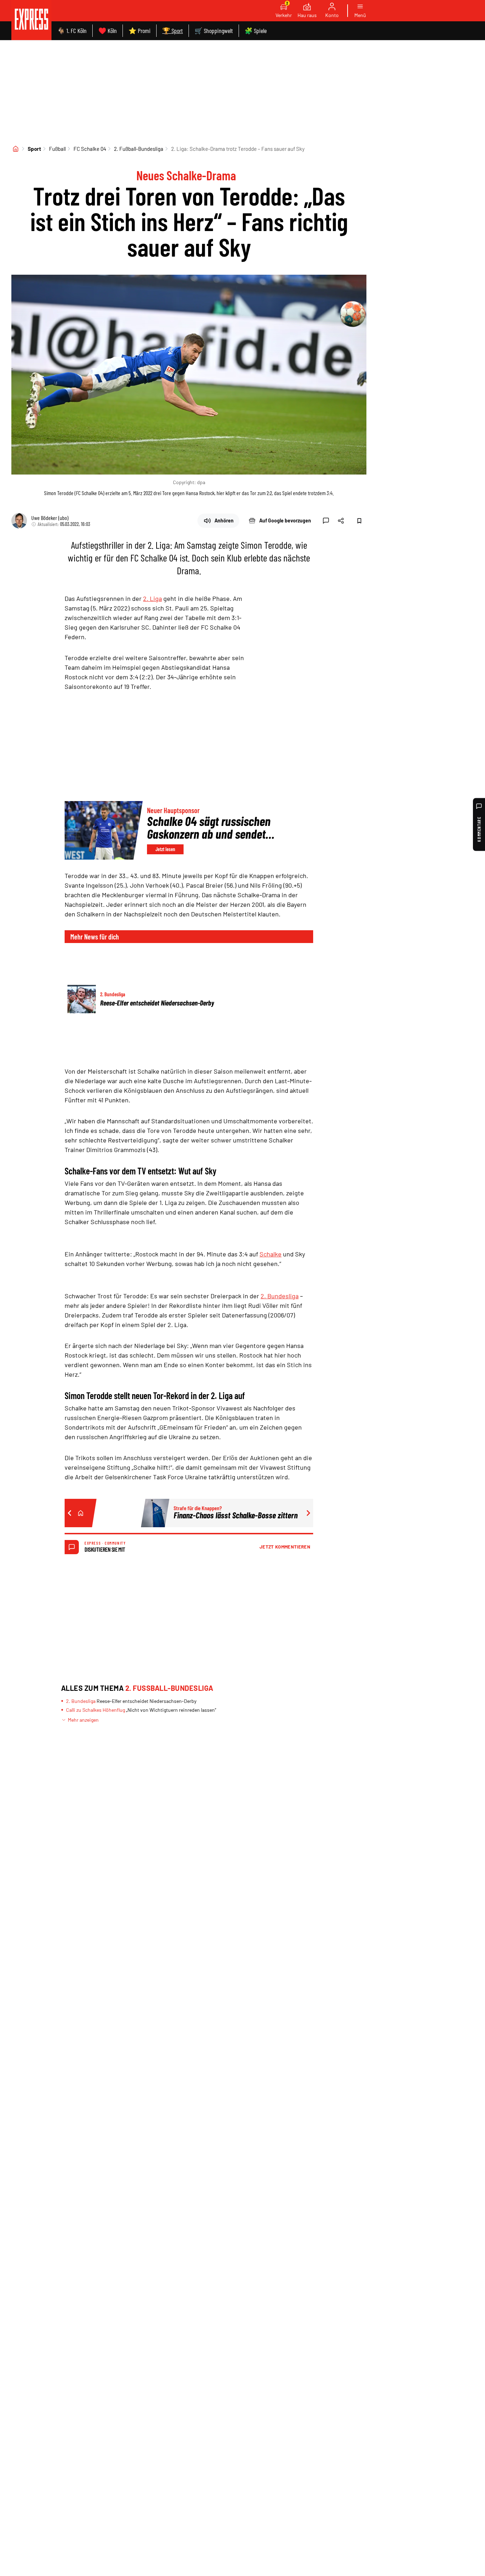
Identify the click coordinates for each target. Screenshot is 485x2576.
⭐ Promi (140, 31)
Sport (34, 149)
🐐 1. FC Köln (72, 31)
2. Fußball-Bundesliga (139, 149)
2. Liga (152, 598)
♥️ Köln (108, 31)
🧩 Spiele (256, 31)
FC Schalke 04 (90, 149)
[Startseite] (16, 149)
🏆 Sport (173, 31)
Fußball (57, 149)
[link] (31, 20)
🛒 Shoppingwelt (214, 31)
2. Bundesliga (280, 1296)
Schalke (271, 1254)
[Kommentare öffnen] (326, 521)
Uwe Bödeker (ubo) (50, 518)
